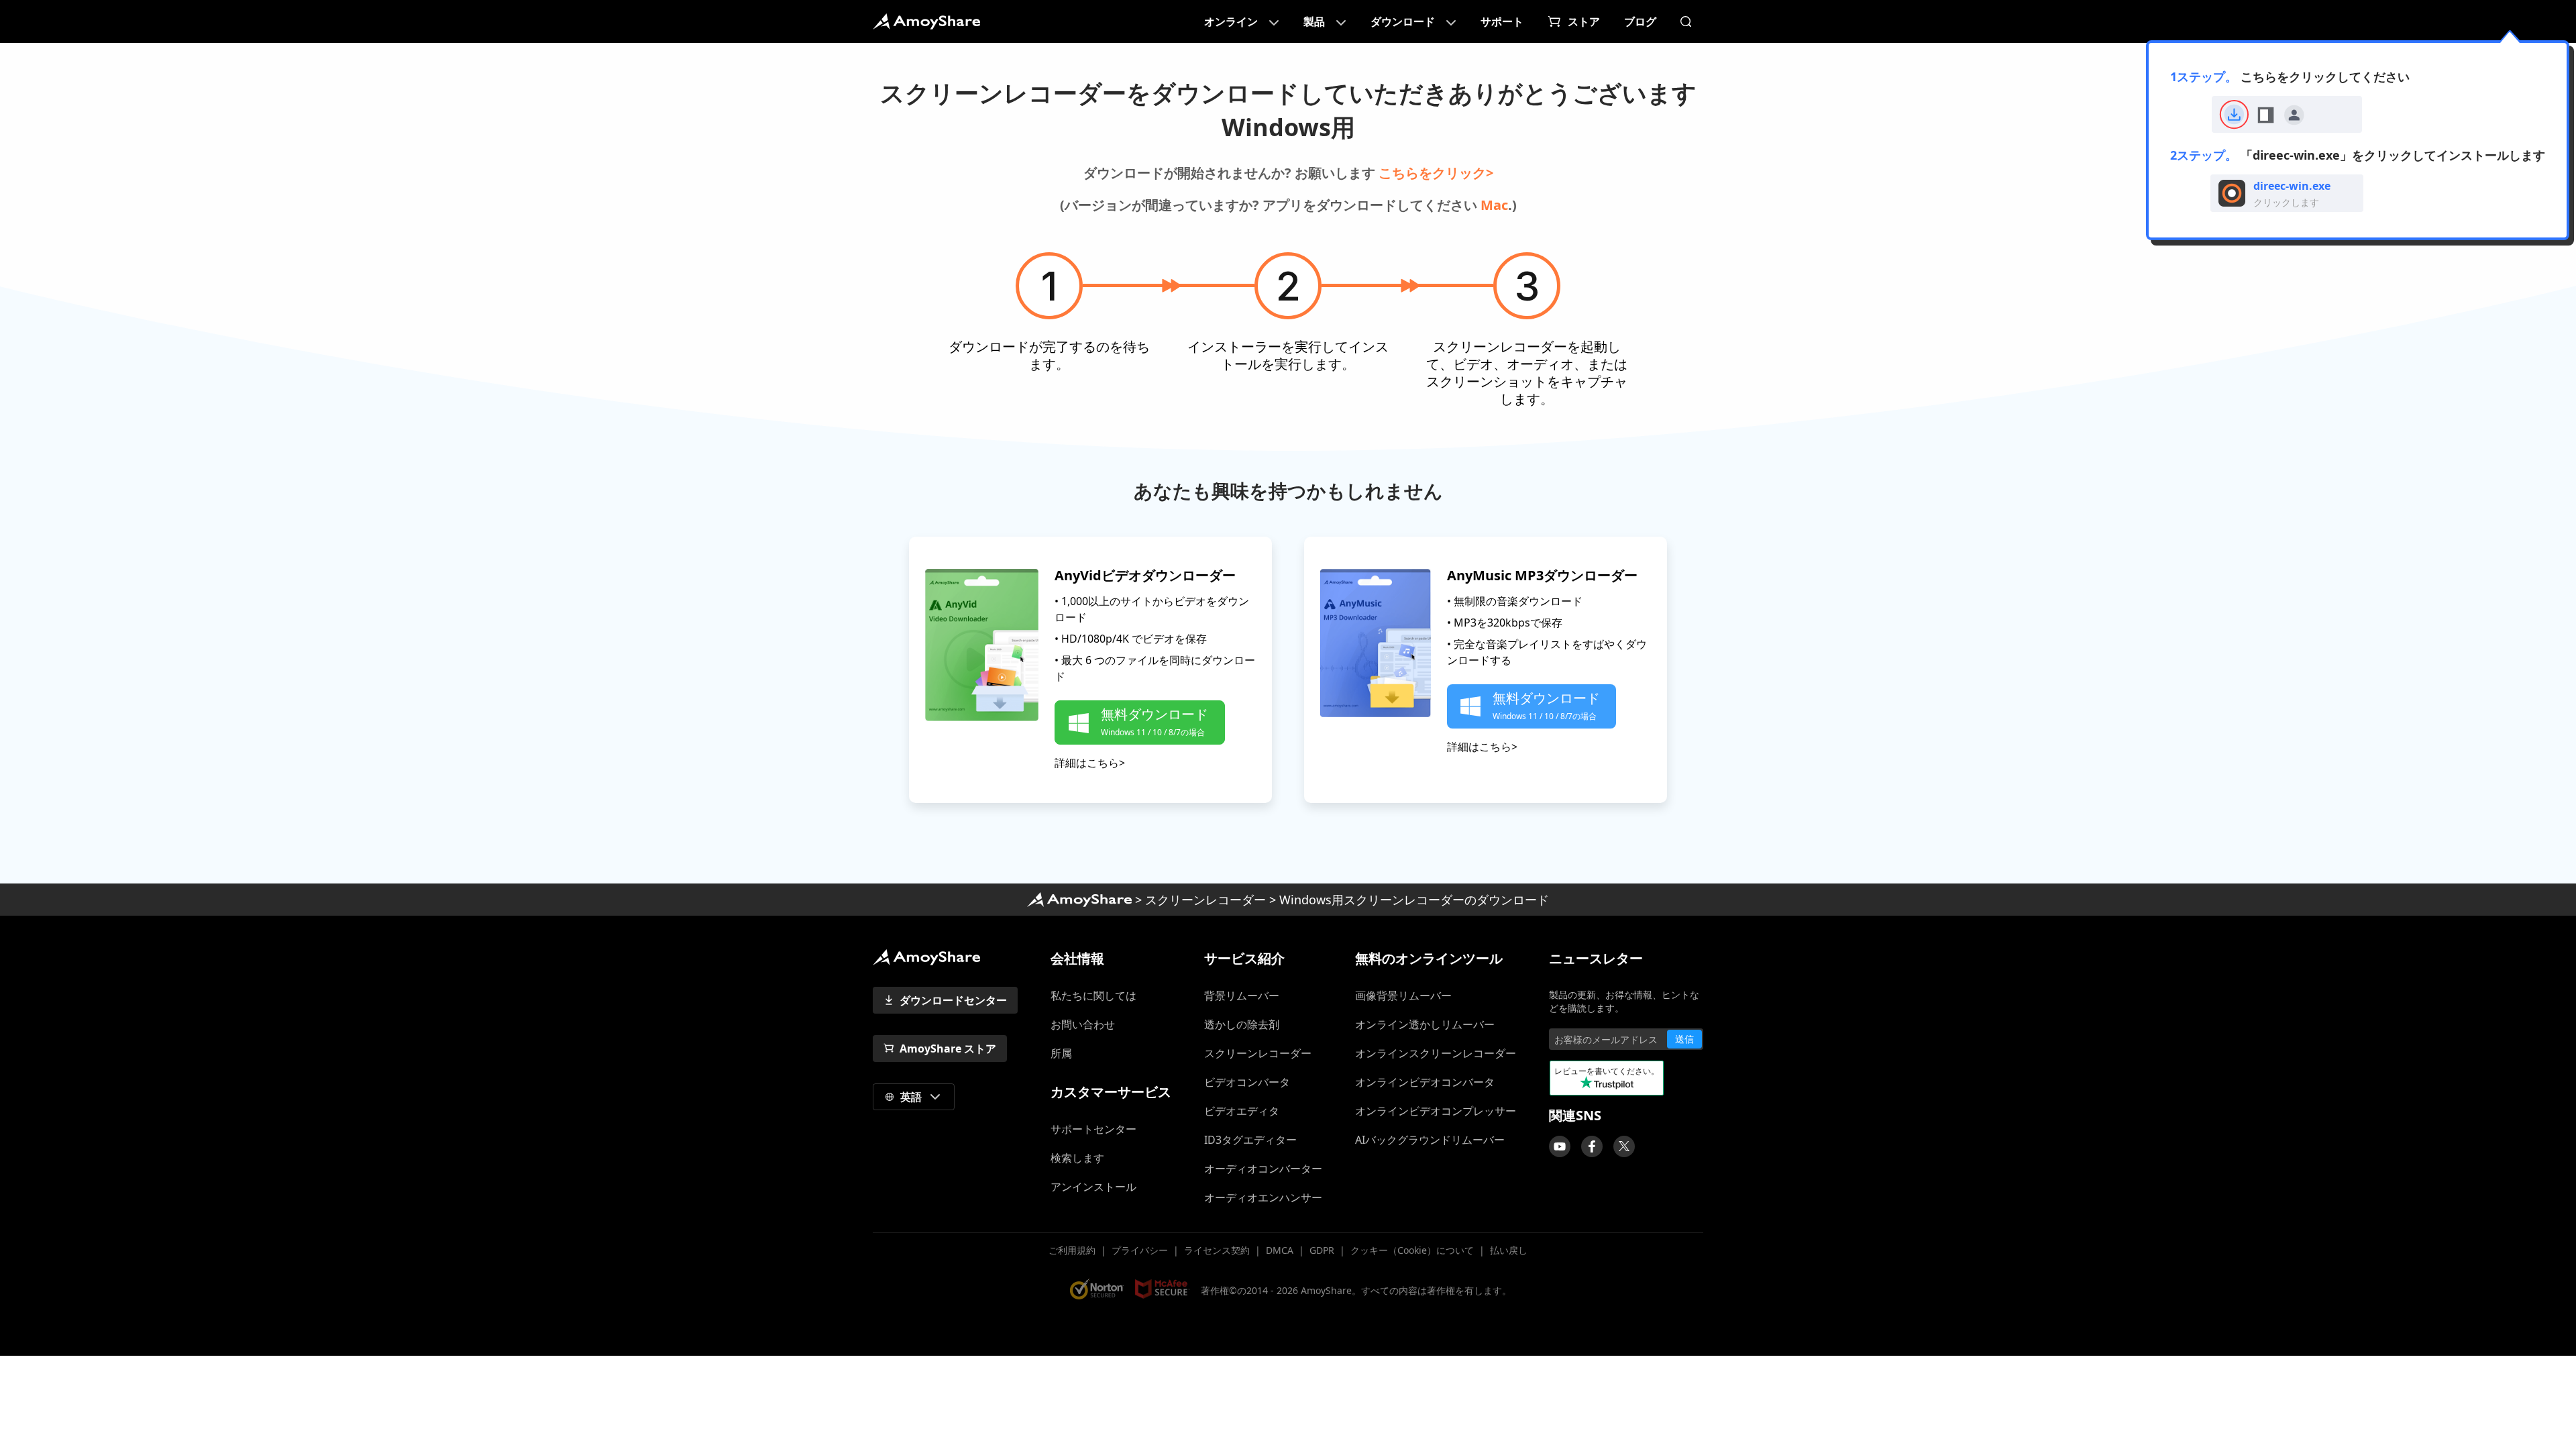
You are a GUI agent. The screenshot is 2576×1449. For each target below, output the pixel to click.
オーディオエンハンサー (1263, 1197)
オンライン (1231, 21)
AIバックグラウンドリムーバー (1430, 1140)
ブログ (1640, 21)
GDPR (1322, 1250)
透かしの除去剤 (1242, 1024)
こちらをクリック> (1436, 173)
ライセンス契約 (1217, 1250)
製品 (1314, 21)
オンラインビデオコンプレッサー (1436, 1111)
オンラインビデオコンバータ (1425, 1082)
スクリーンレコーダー (1205, 900)
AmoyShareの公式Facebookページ (1592, 1146)
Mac (1494, 205)
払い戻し (1509, 1250)
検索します (1077, 1158)
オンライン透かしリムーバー (1425, 1024)
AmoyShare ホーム (926, 957)
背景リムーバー (1242, 996)
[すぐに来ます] (1560, 1146)
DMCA (1280, 1250)
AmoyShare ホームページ (926, 21)
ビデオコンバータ (1247, 1082)
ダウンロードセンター (953, 1000)
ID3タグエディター (1250, 1140)
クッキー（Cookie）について (1412, 1250)
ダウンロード (1403, 21)
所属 (1061, 1053)
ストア (1584, 21)
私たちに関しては (1093, 996)
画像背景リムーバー (1403, 996)
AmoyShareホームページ (1079, 900)
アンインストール (1093, 1187)
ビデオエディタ (1242, 1111)
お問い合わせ (1083, 1024)
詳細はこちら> (1090, 763)
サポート (1502, 21)
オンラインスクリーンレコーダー (1436, 1053)
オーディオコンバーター (1263, 1169)
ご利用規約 (1072, 1250)
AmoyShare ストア (948, 1049)
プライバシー (1140, 1250)
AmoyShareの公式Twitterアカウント (1624, 1146)
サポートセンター (1099, 1129)
